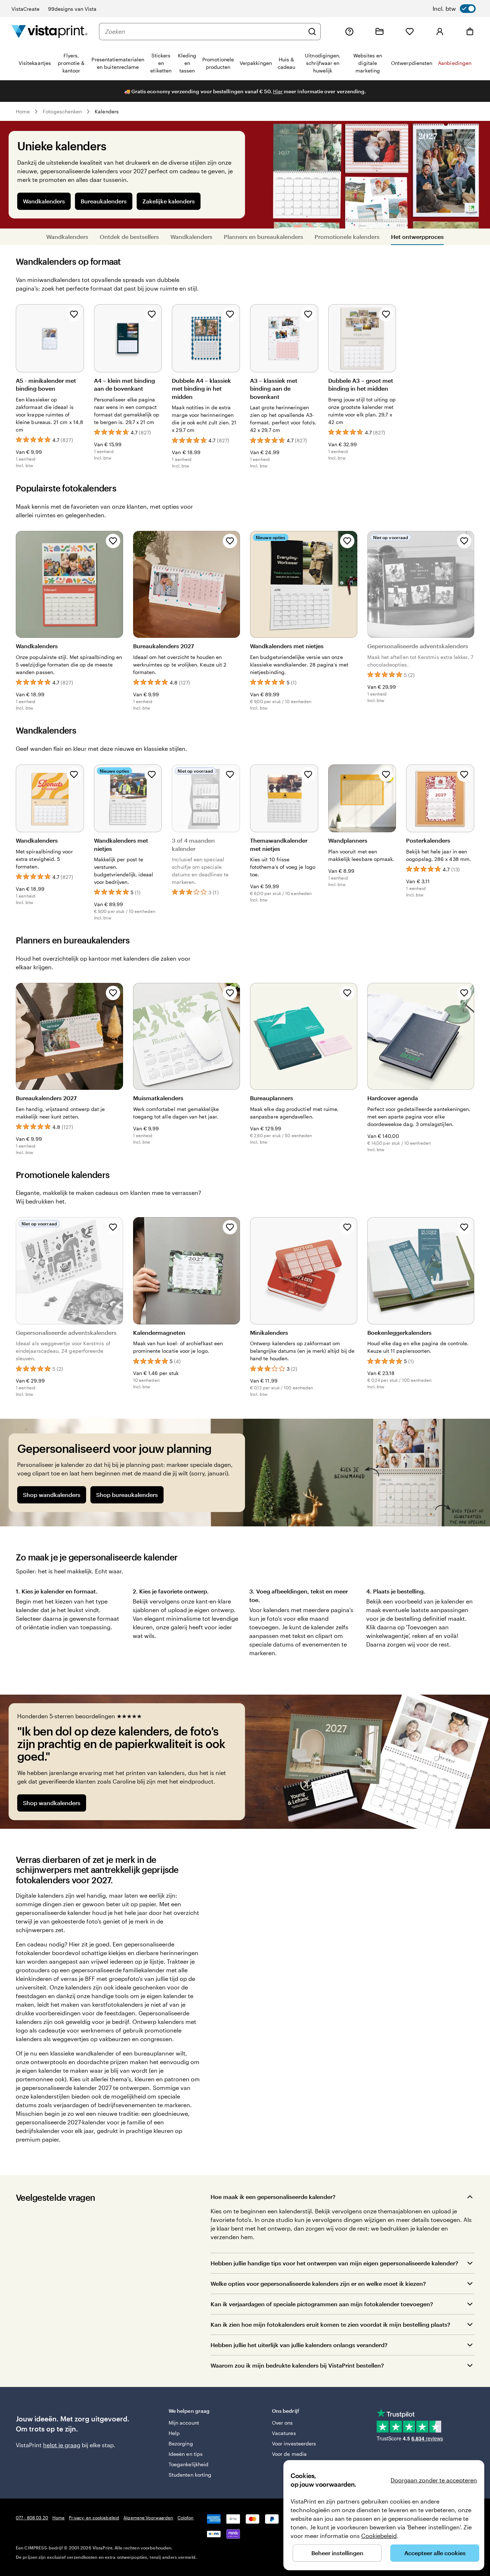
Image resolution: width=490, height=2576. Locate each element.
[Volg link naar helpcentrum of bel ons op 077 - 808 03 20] (349, 32)
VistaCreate (25, 9)
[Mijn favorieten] (410, 32)
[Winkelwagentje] (470, 32)
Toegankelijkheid (189, 2464)
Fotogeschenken (62, 111)
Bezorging (181, 2443)
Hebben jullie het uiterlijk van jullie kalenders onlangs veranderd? (299, 2345)
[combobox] (204, 32)
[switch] (454, 9)
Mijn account (184, 2423)
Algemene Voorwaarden (148, 2518)
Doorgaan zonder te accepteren (434, 2480)
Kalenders (107, 111)
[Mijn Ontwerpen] (380, 32)
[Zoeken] (312, 32)
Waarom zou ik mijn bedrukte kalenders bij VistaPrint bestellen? (297, 2365)
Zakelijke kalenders (169, 201)
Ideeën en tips (186, 2454)
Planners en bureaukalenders (263, 237)
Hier (278, 91)
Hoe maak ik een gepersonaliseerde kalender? (273, 2197)
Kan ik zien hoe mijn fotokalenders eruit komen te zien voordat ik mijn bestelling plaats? (330, 2324)
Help (174, 2433)
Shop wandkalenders (52, 1495)
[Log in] (440, 32)
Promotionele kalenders (347, 237)
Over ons (282, 2423)
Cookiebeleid (379, 2536)
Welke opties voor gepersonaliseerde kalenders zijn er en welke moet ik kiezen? (318, 2283)
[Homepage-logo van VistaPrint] (50, 31)
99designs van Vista (72, 9)
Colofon (186, 2518)
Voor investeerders (294, 2443)
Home (23, 111)
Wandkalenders (44, 201)
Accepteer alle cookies (435, 2553)
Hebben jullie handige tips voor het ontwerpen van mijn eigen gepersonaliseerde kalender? (334, 2263)
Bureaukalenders (104, 201)
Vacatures (284, 2433)
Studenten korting (190, 2475)
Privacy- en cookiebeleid (94, 2518)
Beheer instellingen (337, 2553)
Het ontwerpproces (417, 237)
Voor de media (289, 2454)
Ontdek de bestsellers (129, 237)
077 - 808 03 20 (32, 2518)
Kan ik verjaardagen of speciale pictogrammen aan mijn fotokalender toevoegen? (322, 2304)
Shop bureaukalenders (127, 1495)
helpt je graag (62, 2445)
